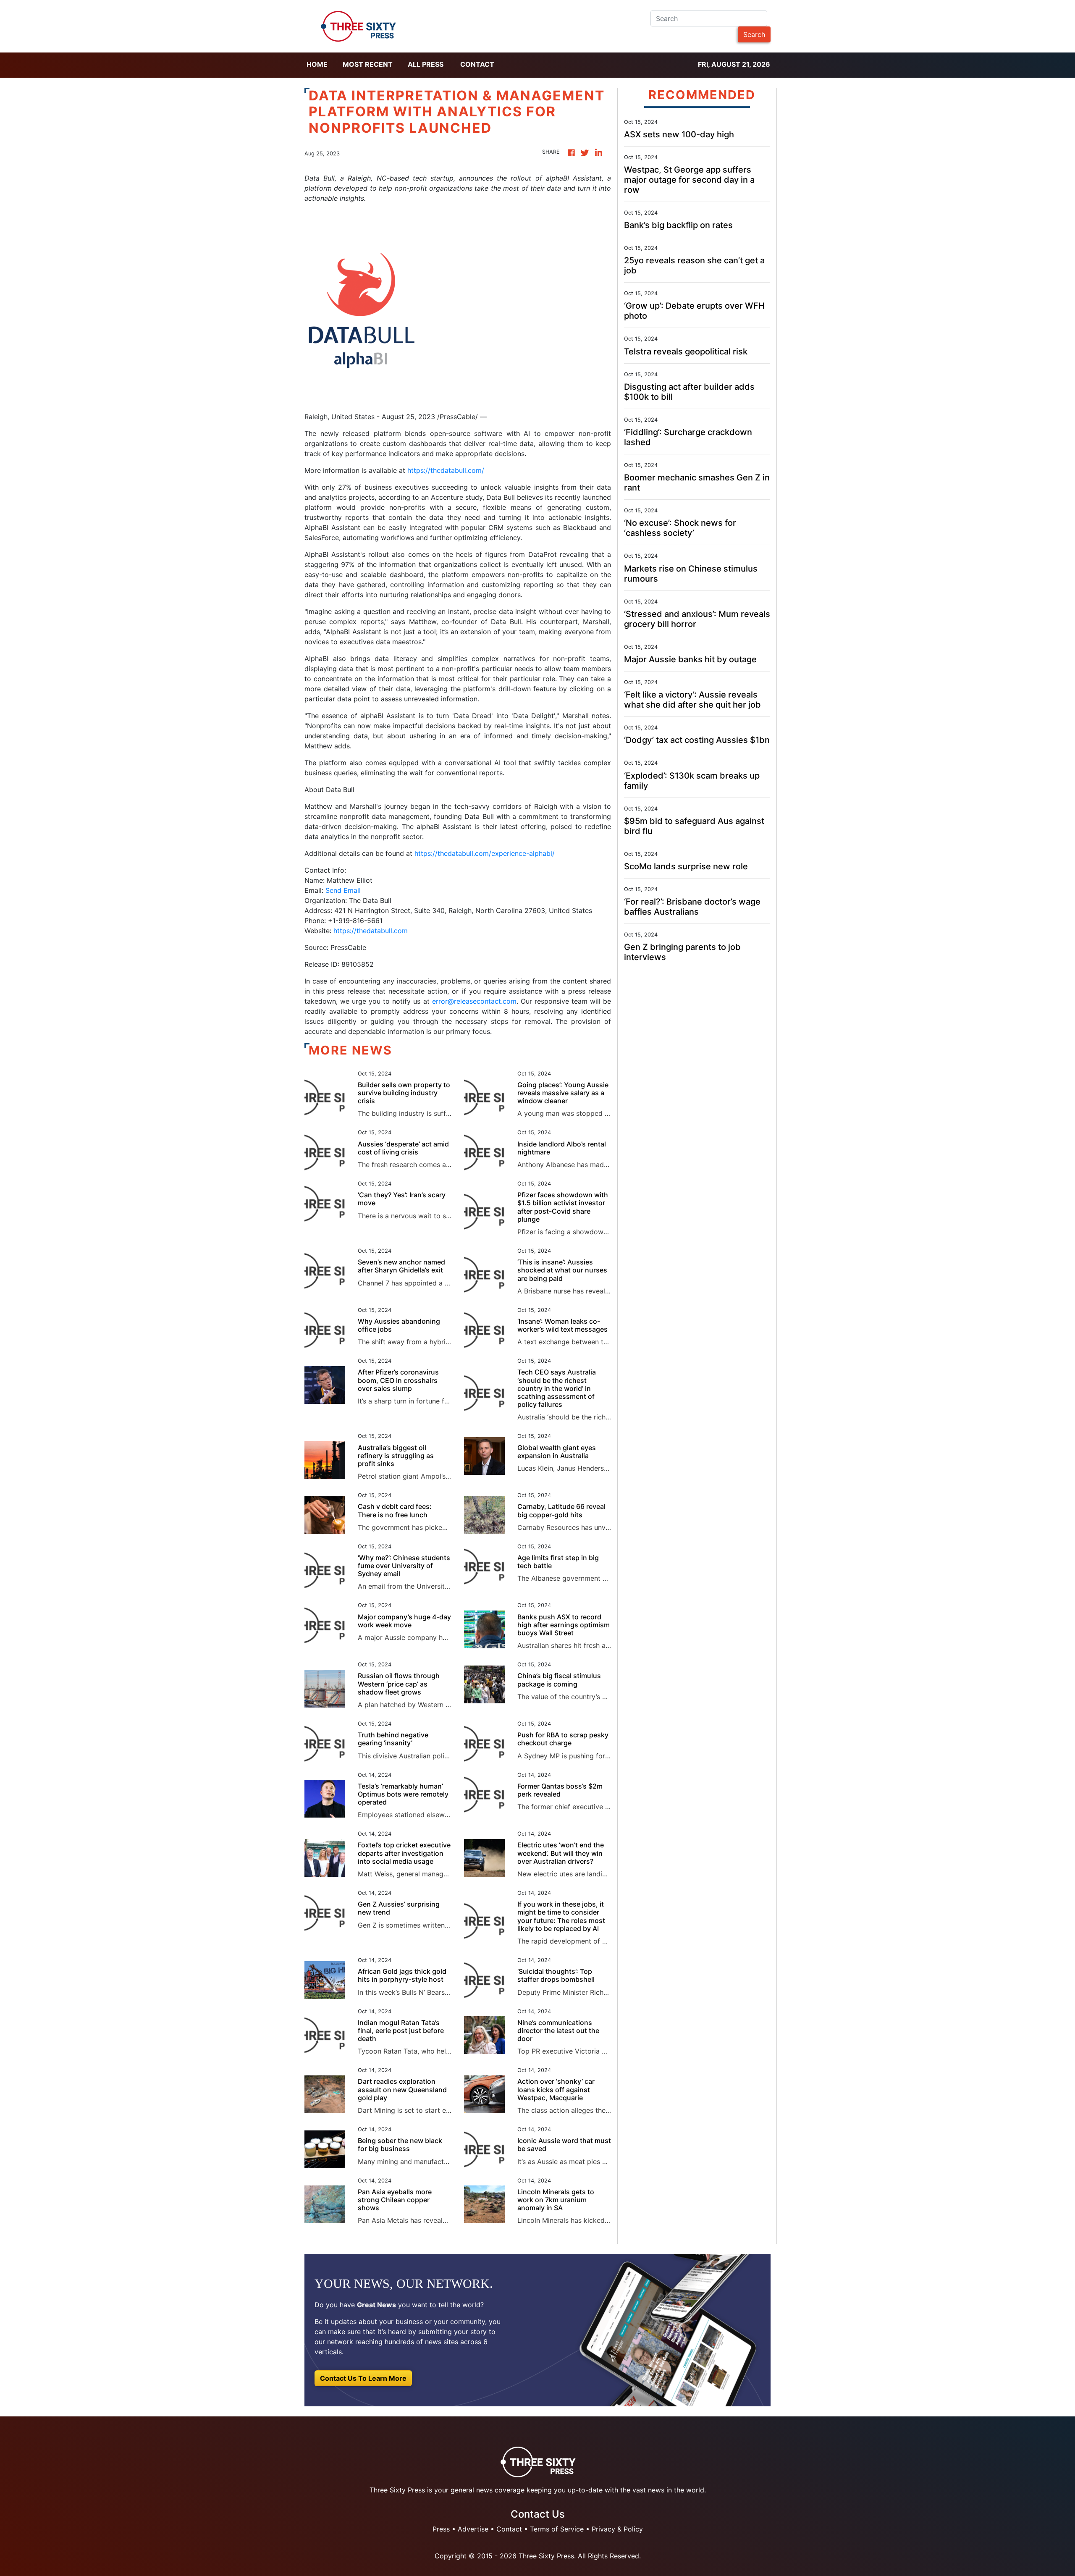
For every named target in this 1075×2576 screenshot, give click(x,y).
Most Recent (368, 64)
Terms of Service (557, 2529)
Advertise (473, 2529)
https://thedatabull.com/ (446, 470)
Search (754, 34)
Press (441, 2529)
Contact (477, 64)
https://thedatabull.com (371, 931)
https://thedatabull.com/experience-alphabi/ (485, 853)
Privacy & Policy (617, 2529)
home (317, 64)
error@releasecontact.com (474, 1001)
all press (426, 64)
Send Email (343, 890)
